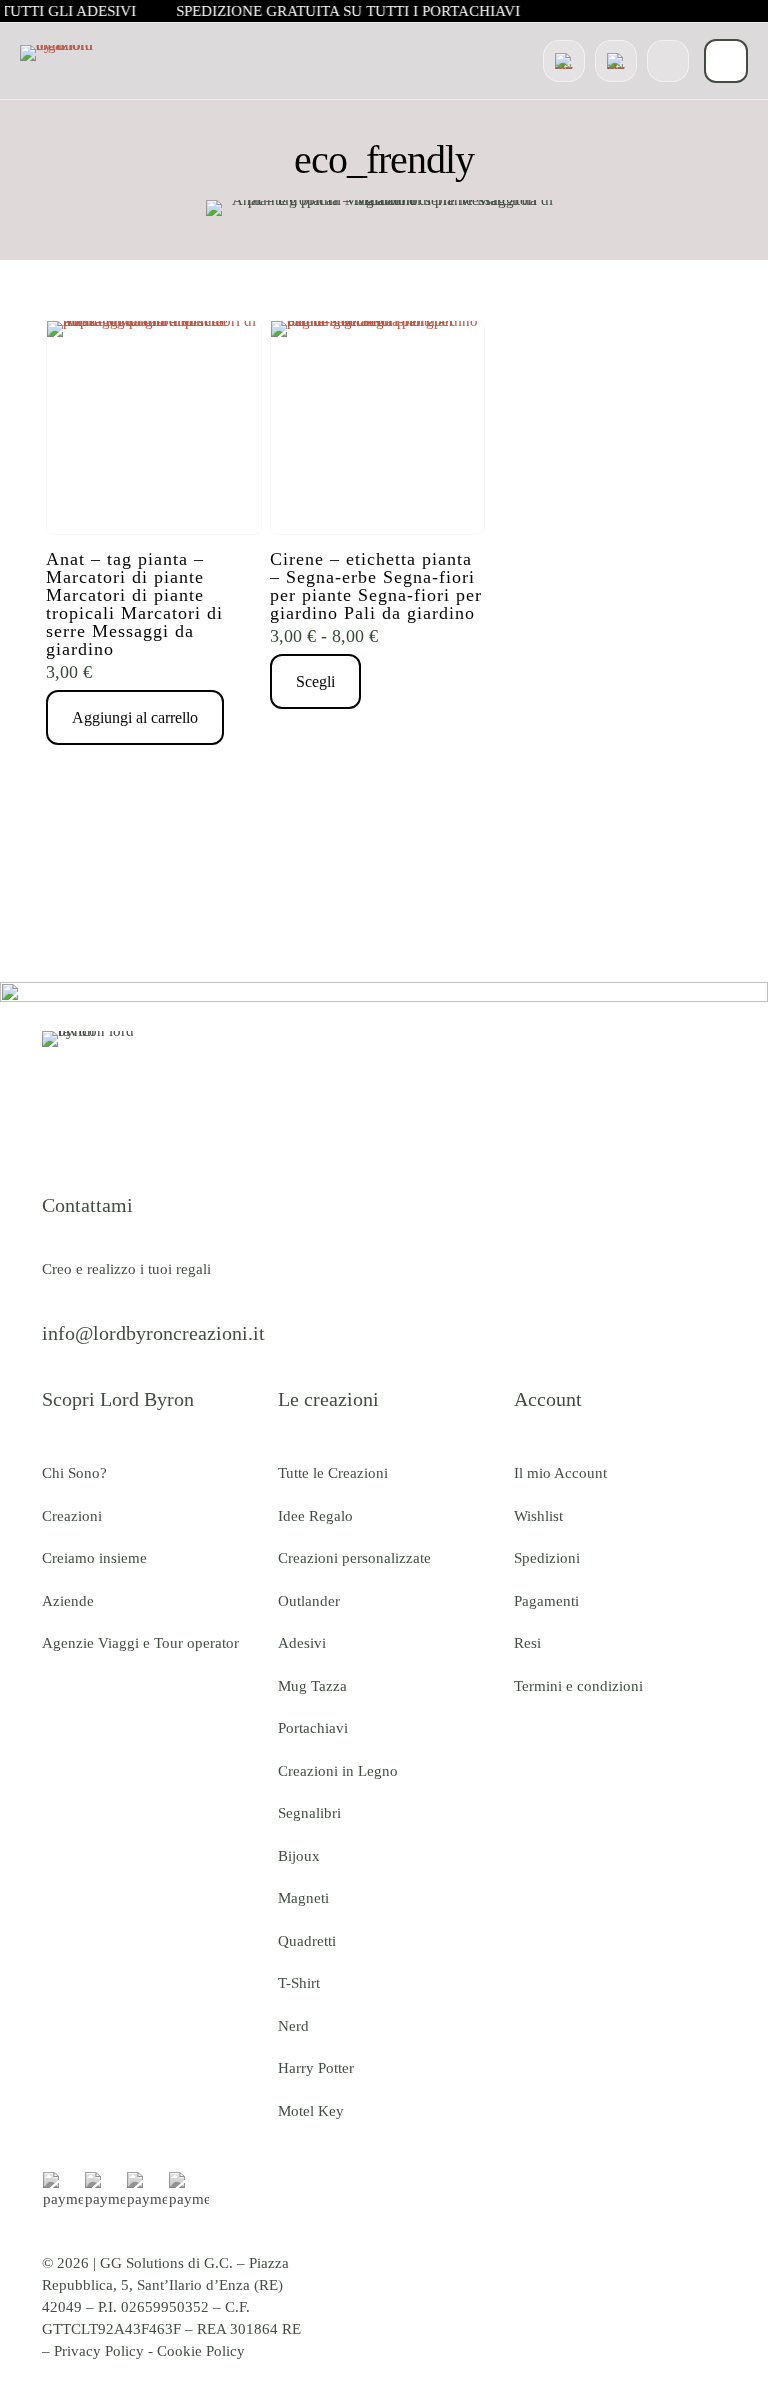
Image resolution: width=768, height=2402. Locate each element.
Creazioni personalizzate (354, 1558)
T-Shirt (299, 1983)
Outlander (309, 1601)
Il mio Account (560, 1473)
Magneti (303, 1898)
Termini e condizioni (578, 1686)
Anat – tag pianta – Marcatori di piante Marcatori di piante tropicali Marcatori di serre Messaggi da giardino (134, 604)
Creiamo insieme (94, 1558)
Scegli (315, 681)
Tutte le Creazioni (333, 1473)
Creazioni (72, 1516)
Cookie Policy (201, 2351)
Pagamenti (546, 1601)
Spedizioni (547, 1558)
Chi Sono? (74, 1473)
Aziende (68, 1601)
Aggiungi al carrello (135, 717)
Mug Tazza (312, 1686)
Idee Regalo (315, 1516)
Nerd (293, 2026)
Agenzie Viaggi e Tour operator (140, 1643)
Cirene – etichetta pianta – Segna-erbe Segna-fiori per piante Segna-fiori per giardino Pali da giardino (376, 586)
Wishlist (538, 1516)
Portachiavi (313, 1728)
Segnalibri (309, 1813)
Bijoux (299, 1856)
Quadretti (307, 1941)
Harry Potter (316, 2068)
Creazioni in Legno (338, 1771)
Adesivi (302, 1643)
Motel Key (311, 2111)
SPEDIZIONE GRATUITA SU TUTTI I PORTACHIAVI (350, 11)
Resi (527, 1643)
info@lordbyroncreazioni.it (153, 1333)
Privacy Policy (99, 2351)
